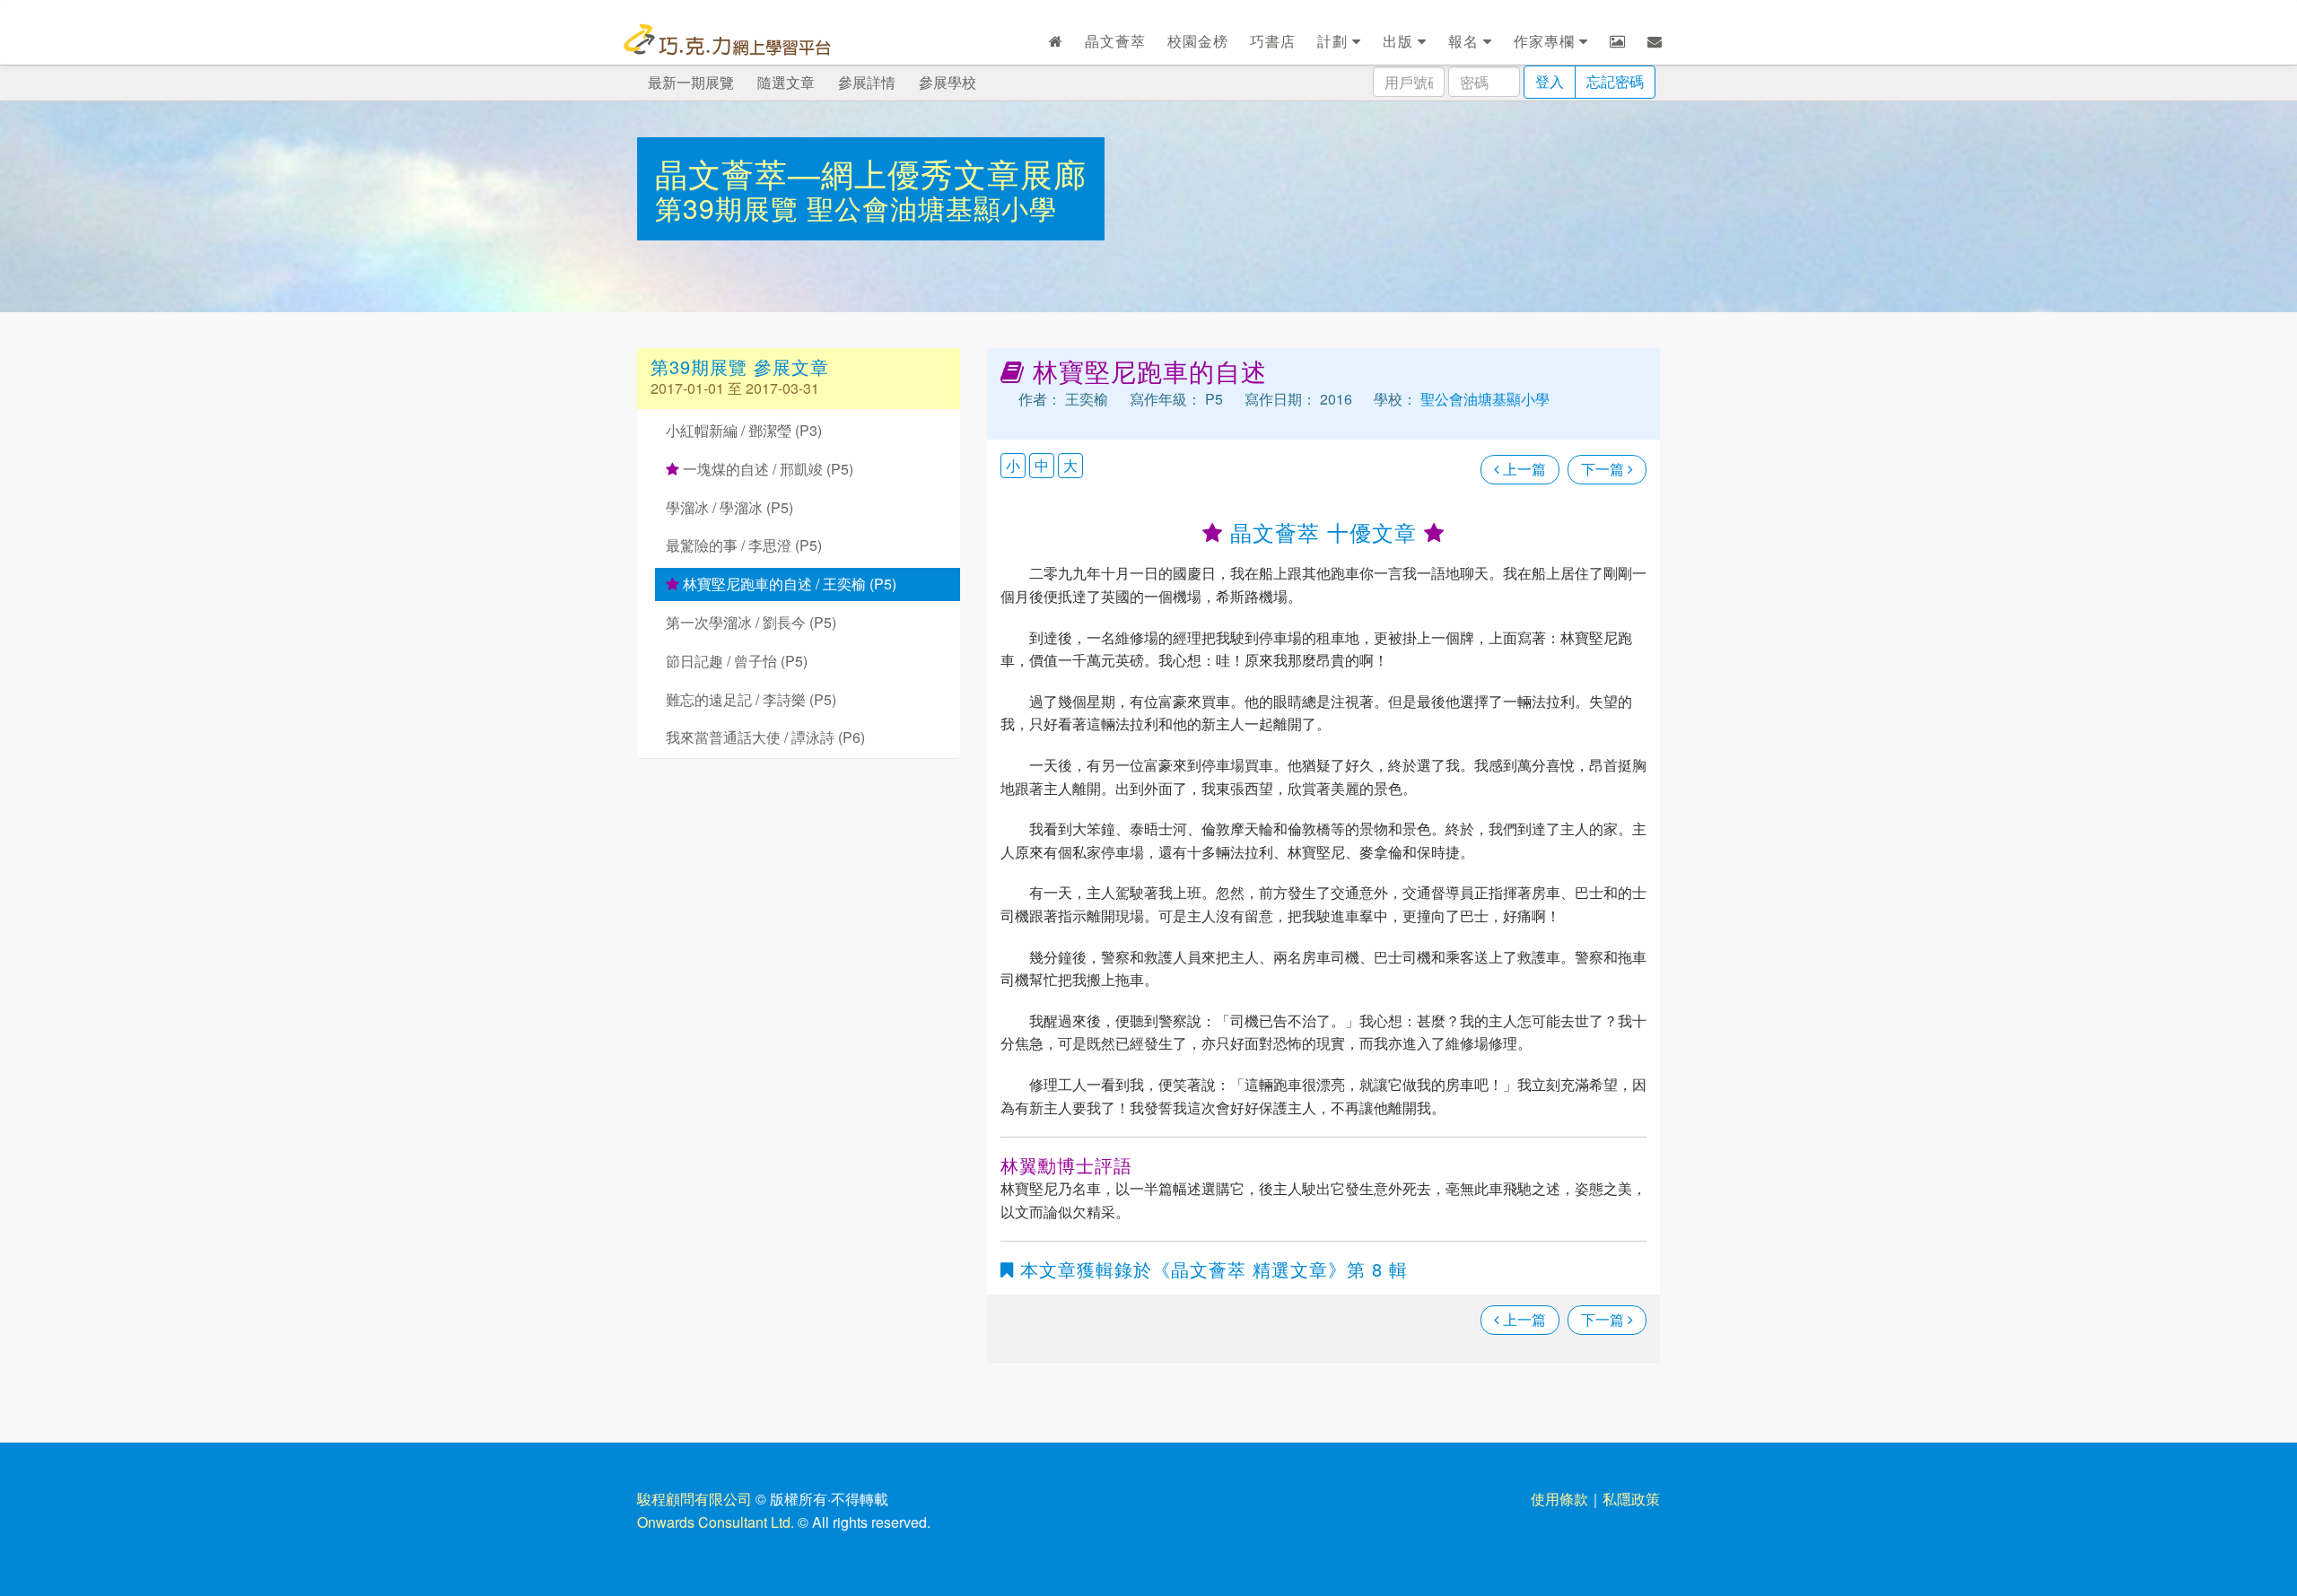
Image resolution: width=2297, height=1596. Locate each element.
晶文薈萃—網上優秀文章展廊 (871, 173)
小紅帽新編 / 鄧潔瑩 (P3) (744, 430)
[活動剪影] (1618, 41)
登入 (1550, 81)
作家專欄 (1546, 41)
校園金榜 (1198, 41)
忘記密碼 (1615, 81)
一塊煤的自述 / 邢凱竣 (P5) (766, 469)
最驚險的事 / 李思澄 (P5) (744, 545)
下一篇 (1604, 469)
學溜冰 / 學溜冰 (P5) (729, 507)
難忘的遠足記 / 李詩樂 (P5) (751, 699)
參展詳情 (867, 82)
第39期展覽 (731, 208)
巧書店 (1273, 41)
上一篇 (1523, 469)
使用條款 (1559, 1499)
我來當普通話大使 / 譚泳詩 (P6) (765, 737)
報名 (1466, 41)
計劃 (1335, 41)
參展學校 (948, 82)
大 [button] (1070, 465)
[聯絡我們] (1655, 41)
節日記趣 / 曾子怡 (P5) (737, 661)
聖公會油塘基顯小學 (932, 208)
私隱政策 (1631, 1499)
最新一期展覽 (691, 82)
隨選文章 (786, 82)
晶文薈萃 (1115, 41)
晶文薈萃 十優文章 (1323, 532)
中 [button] (1042, 465)
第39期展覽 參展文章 (740, 366)
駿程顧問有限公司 (694, 1499)
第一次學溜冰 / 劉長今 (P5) (751, 622)
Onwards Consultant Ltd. (716, 1522)
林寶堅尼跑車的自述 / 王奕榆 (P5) (788, 584)
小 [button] (1013, 465)
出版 (1400, 41)
